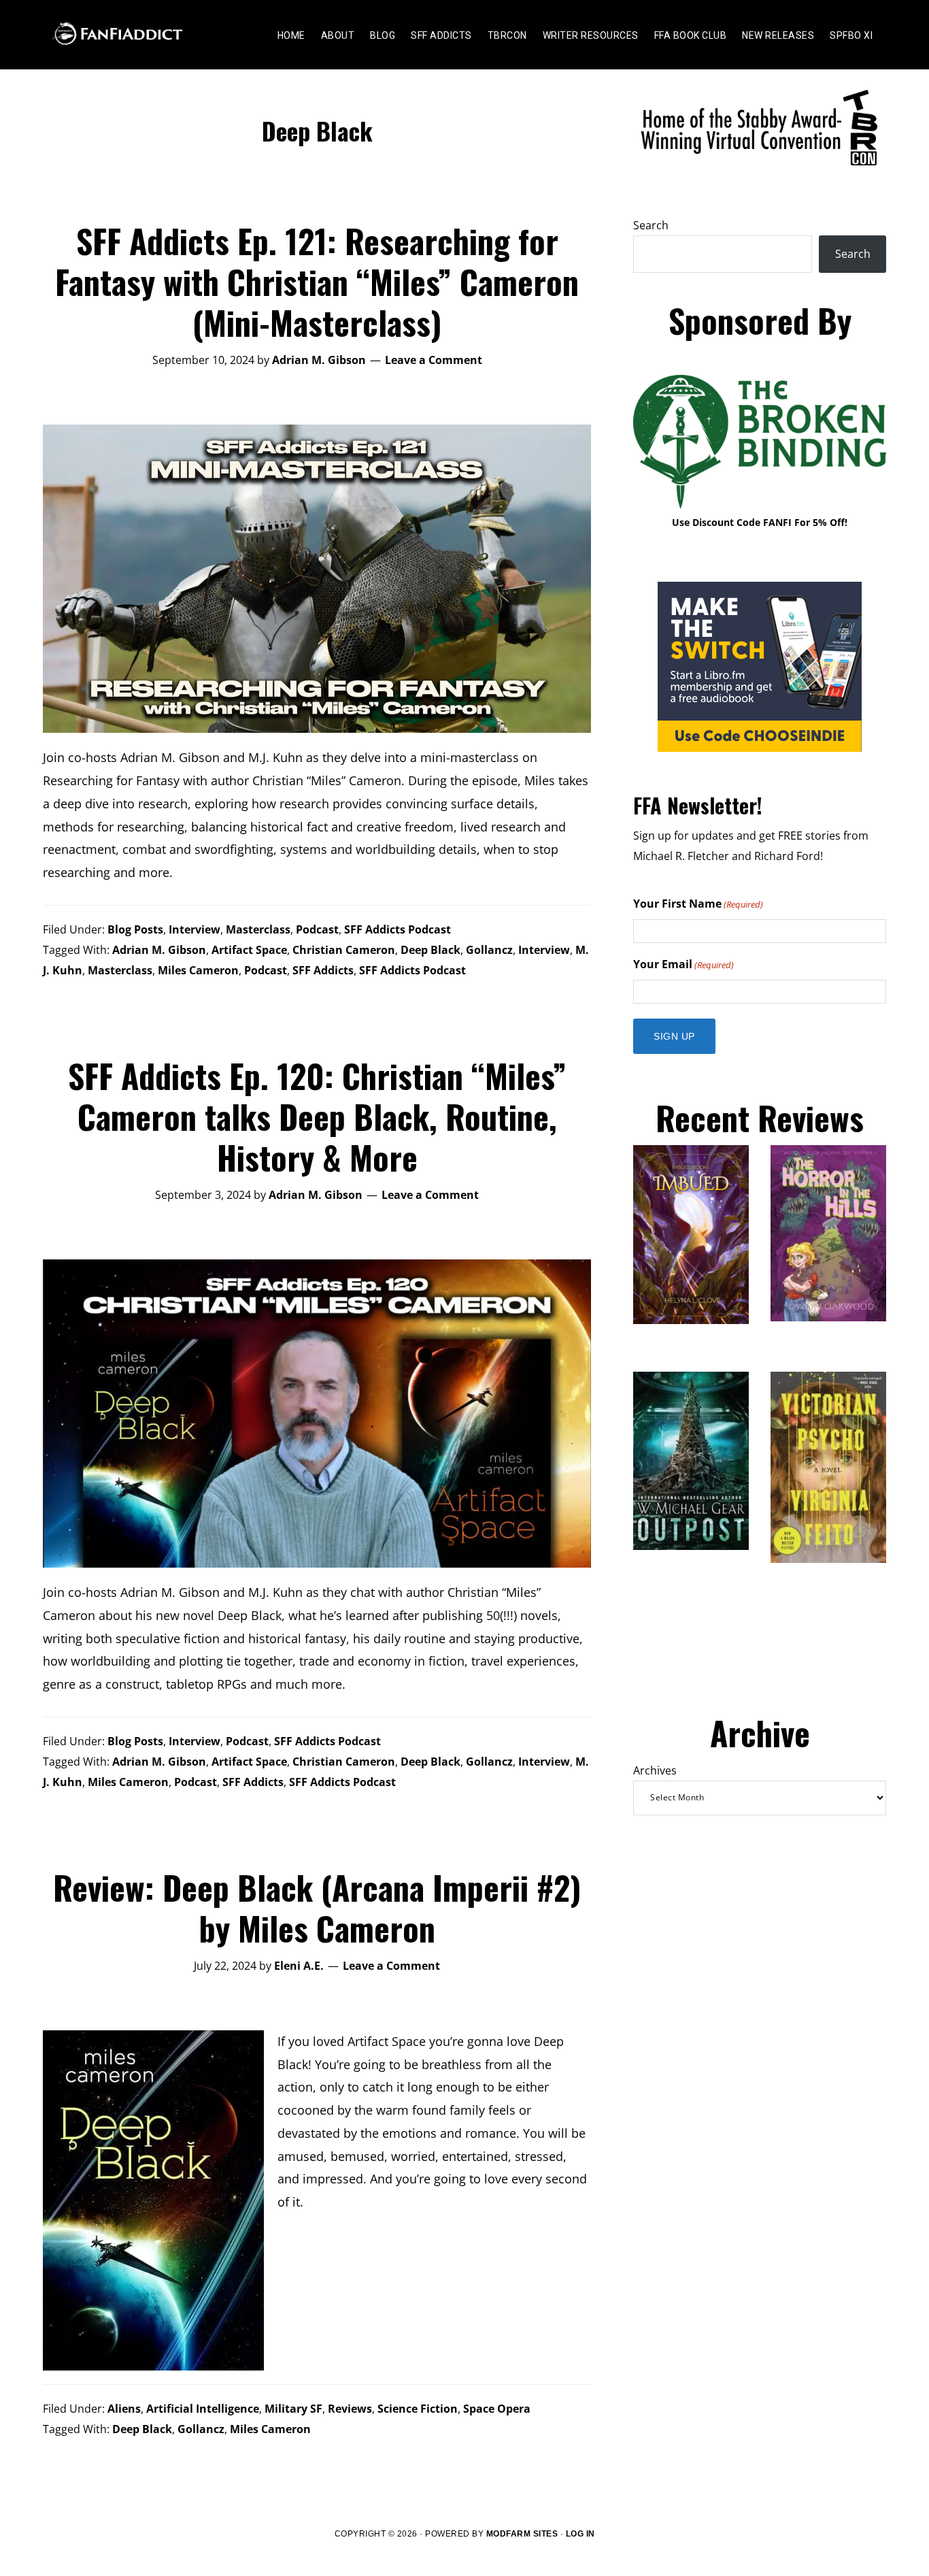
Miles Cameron (198, 970)
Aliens (124, 2409)
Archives (655, 1770)
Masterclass (258, 929)
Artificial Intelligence (203, 2409)
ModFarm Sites (522, 2534)
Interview (195, 929)
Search (651, 225)
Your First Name (698, 904)
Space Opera (497, 2409)
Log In (580, 2534)
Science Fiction (418, 2409)
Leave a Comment (434, 360)
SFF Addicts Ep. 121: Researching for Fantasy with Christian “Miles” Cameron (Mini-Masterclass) (317, 281)
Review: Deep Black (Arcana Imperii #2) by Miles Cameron (317, 1908)
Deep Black (430, 950)
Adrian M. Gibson (159, 950)
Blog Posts (135, 929)
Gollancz (489, 950)
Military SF (293, 2409)
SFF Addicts (323, 970)
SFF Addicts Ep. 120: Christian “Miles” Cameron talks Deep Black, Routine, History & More (317, 1116)
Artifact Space (249, 950)
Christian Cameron (344, 950)
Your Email (683, 964)
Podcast (317, 929)
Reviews (350, 2409)
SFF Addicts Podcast (398, 929)
